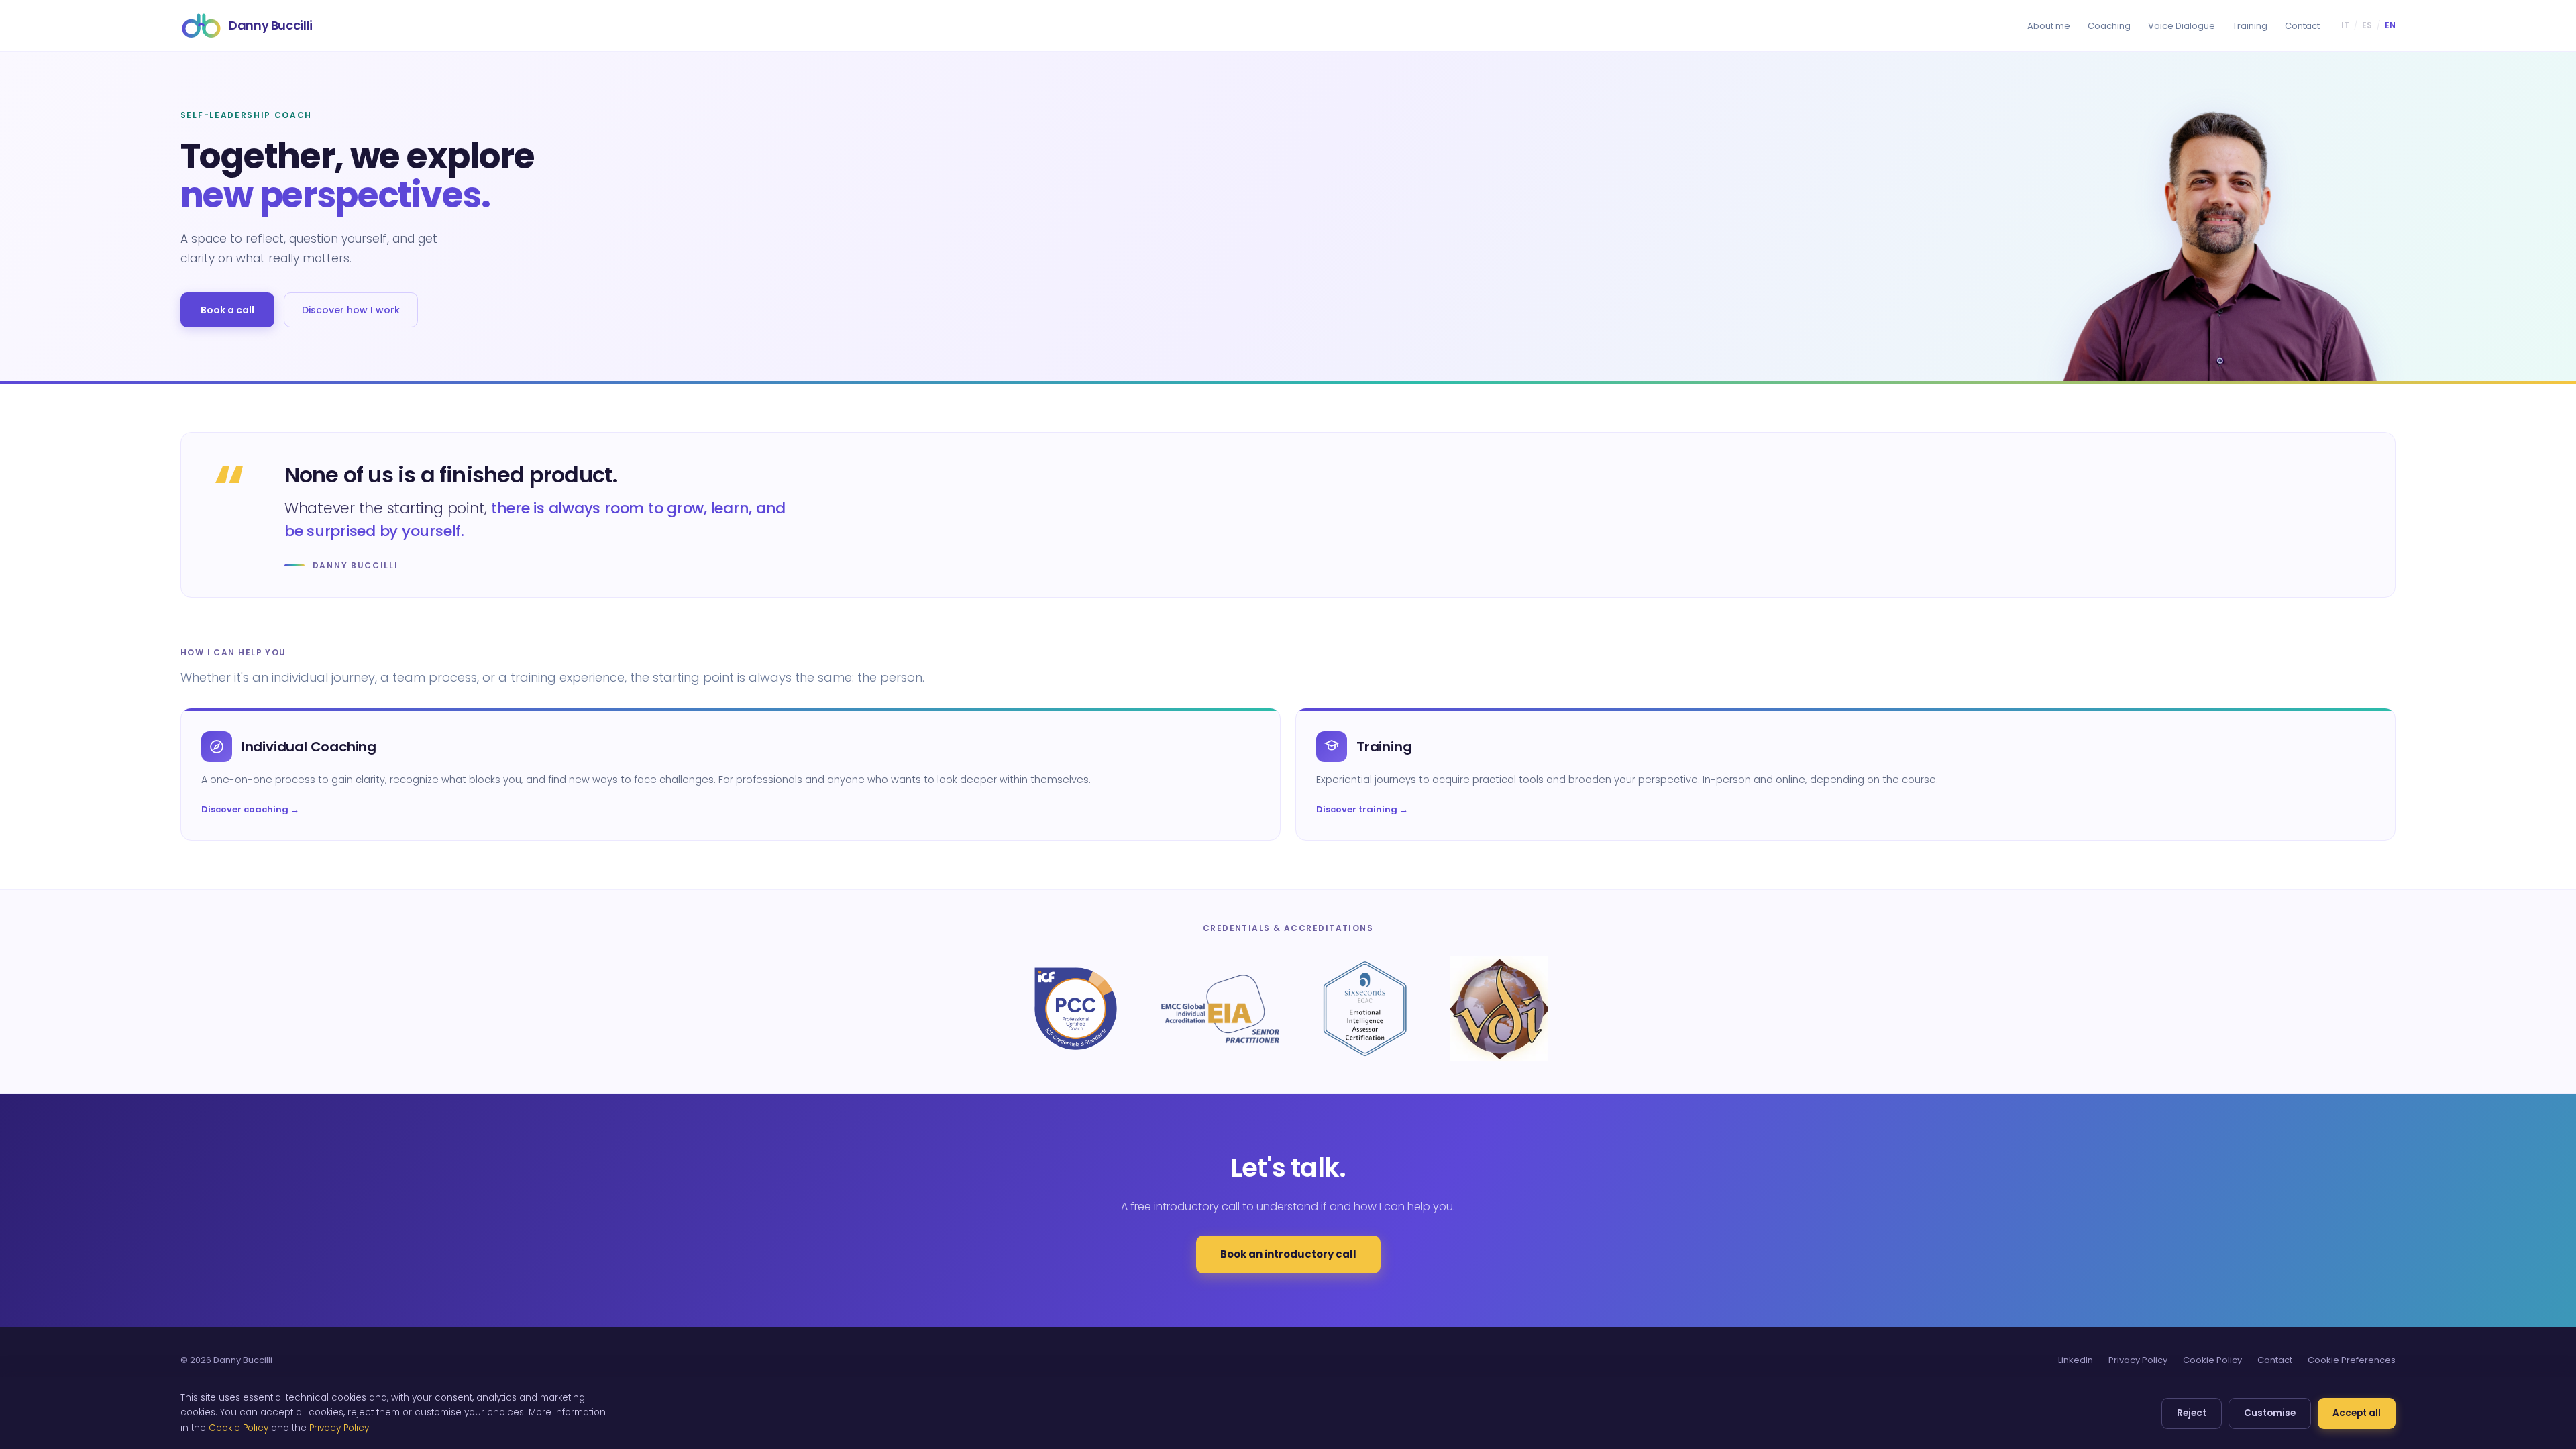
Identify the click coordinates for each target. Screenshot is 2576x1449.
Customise (2270, 1413)
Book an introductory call (1288, 1254)
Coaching (2109, 26)
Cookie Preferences (2352, 1360)
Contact (2302, 26)
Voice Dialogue (2182, 26)
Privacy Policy (2138, 1360)
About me (2049, 26)
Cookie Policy (2212, 1360)
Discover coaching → (250, 809)
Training (2250, 26)
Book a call (227, 310)
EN (2390, 25)
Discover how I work (351, 310)
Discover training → (1362, 809)
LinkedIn (2076, 1360)
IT (2345, 25)
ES (2367, 25)
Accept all (2357, 1413)
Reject (2192, 1413)
